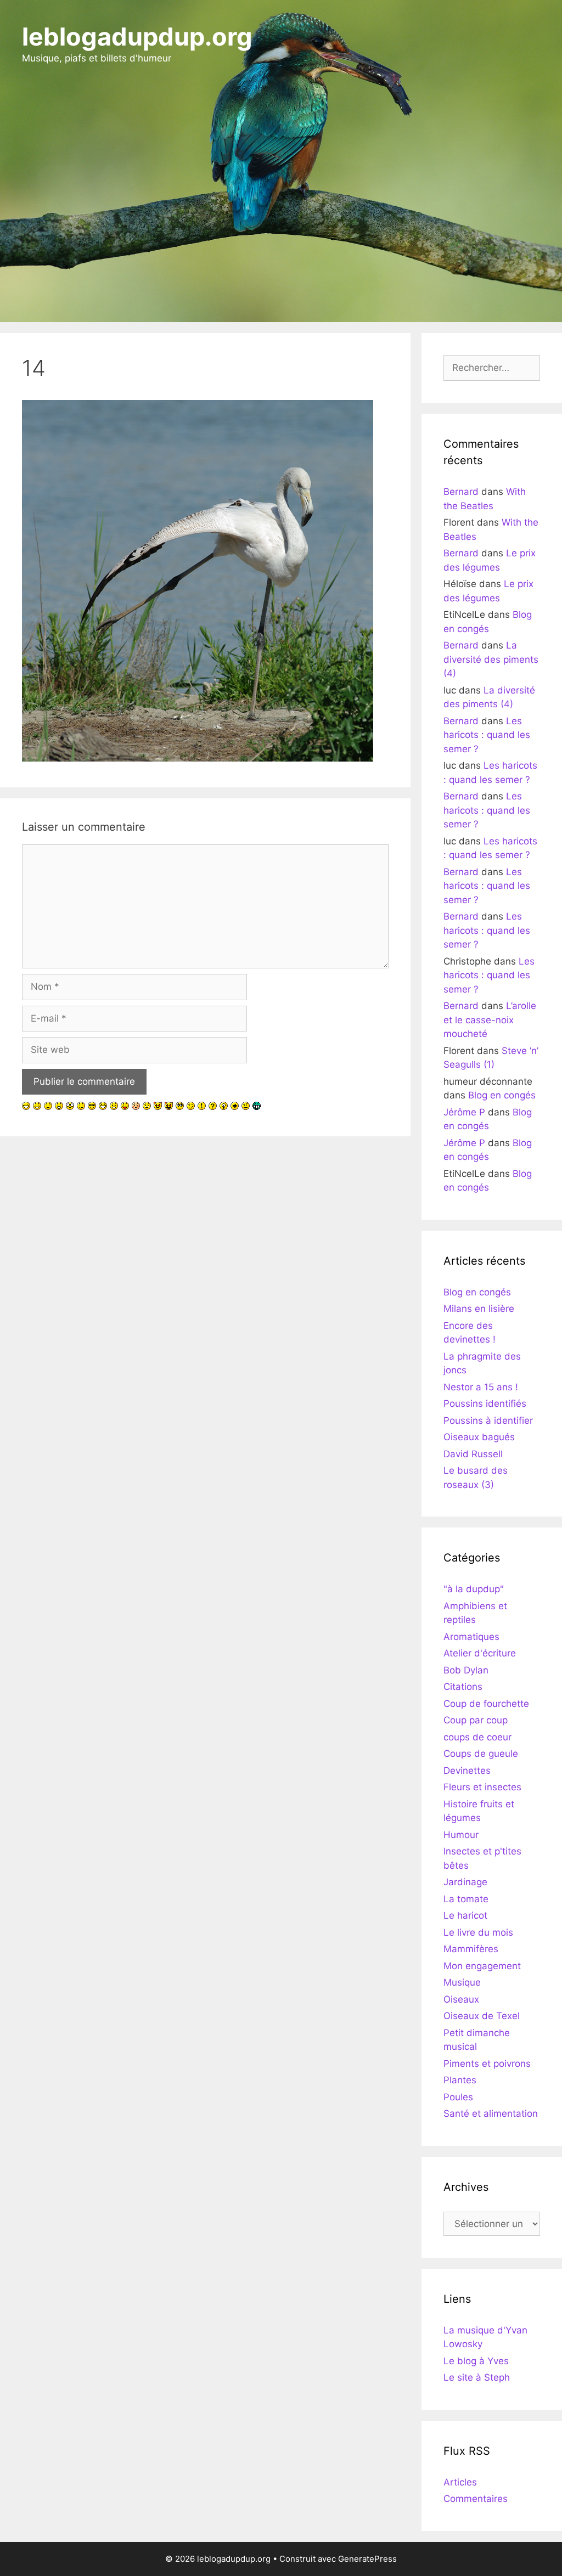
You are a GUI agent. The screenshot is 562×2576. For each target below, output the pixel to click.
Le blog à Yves (476, 2361)
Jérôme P (464, 1112)
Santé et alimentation (491, 2113)
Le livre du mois (478, 1932)
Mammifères (471, 1949)
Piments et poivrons (487, 2064)
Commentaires (476, 2499)
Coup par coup (476, 1720)
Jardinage (465, 1882)
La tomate (466, 1899)
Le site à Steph (477, 2377)
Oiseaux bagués (479, 1437)
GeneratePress (367, 2559)
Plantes (460, 2080)
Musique (462, 1982)
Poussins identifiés (485, 1403)
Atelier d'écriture (480, 1653)
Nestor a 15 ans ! (481, 1387)
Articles (460, 2482)
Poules (458, 2097)
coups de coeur (477, 1737)
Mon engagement (482, 1966)
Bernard (461, 492)
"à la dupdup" (474, 1589)
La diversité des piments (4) (491, 659)
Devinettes (467, 1771)
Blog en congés (502, 1095)
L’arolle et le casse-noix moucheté (490, 1020)
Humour (461, 1835)
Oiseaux (461, 1999)
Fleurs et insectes (482, 1787)
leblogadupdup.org (137, 36)
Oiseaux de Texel (482, 2016)
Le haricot (465, 1915)
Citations (463, 1687)
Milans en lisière (479, 1309)
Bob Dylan (466, 1670)
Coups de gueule (481, 1754)
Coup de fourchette (486, 1704)
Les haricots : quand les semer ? (487, 735)
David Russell (473, 1454)
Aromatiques (471, 1637)
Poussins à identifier (488, 1421)
